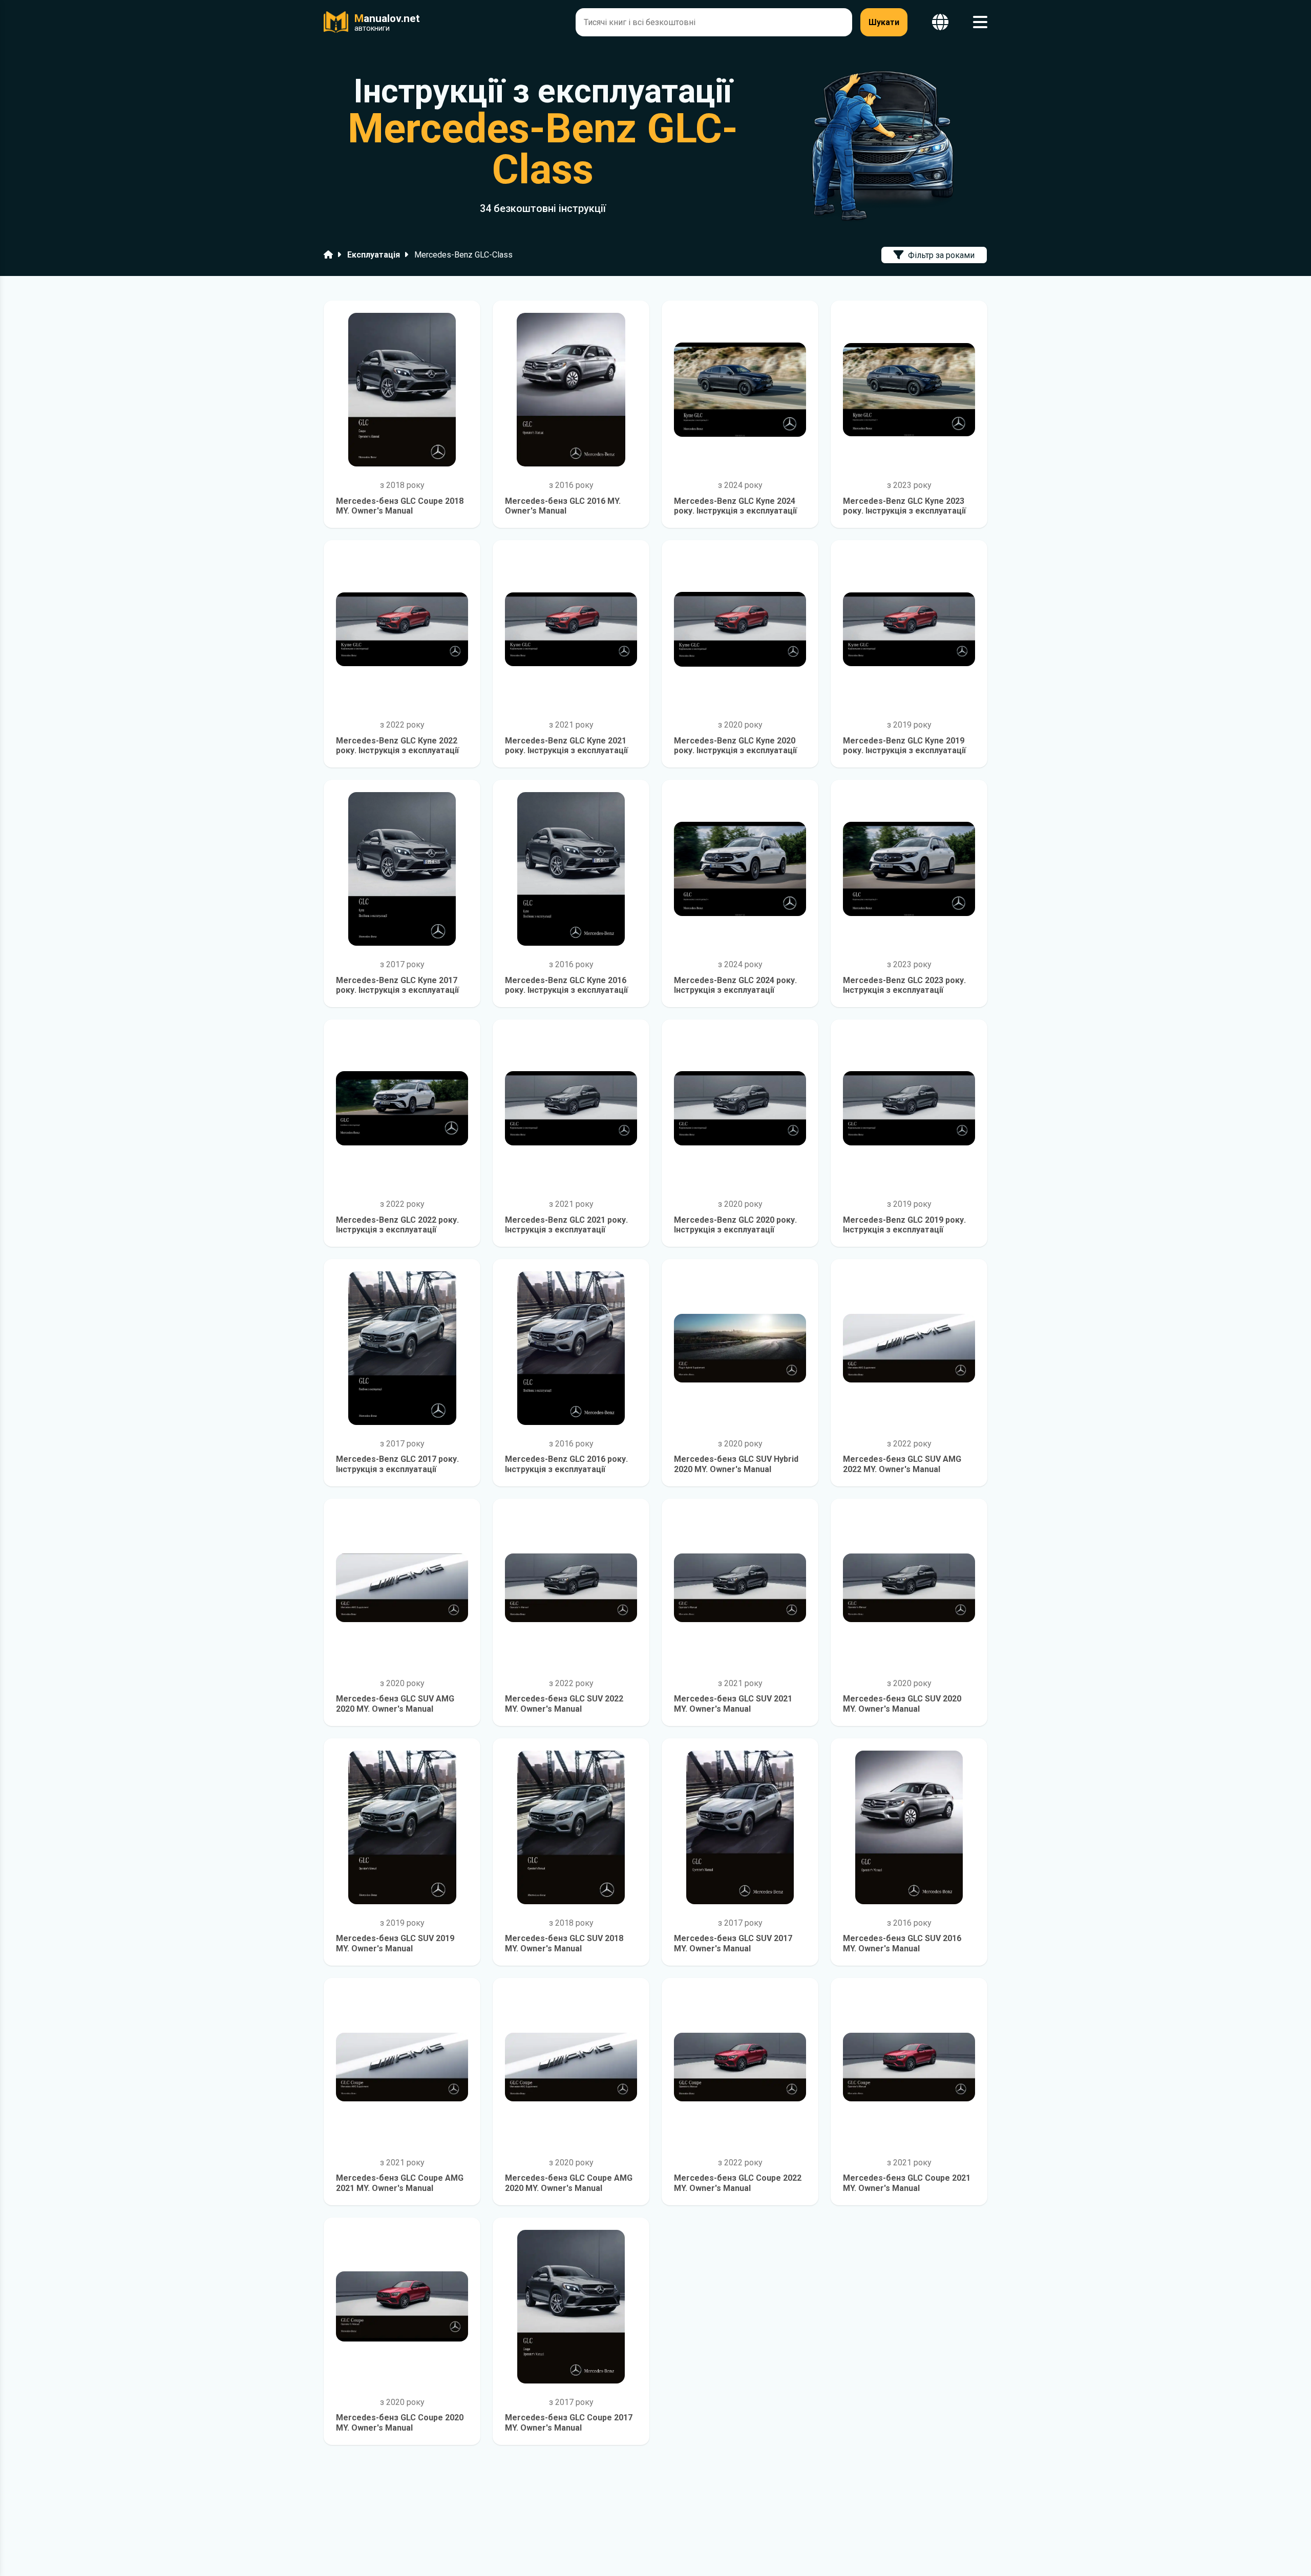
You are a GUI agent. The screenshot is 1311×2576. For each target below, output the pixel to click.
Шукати (884, 22)
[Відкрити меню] (980, 22)
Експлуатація (374, 255)
